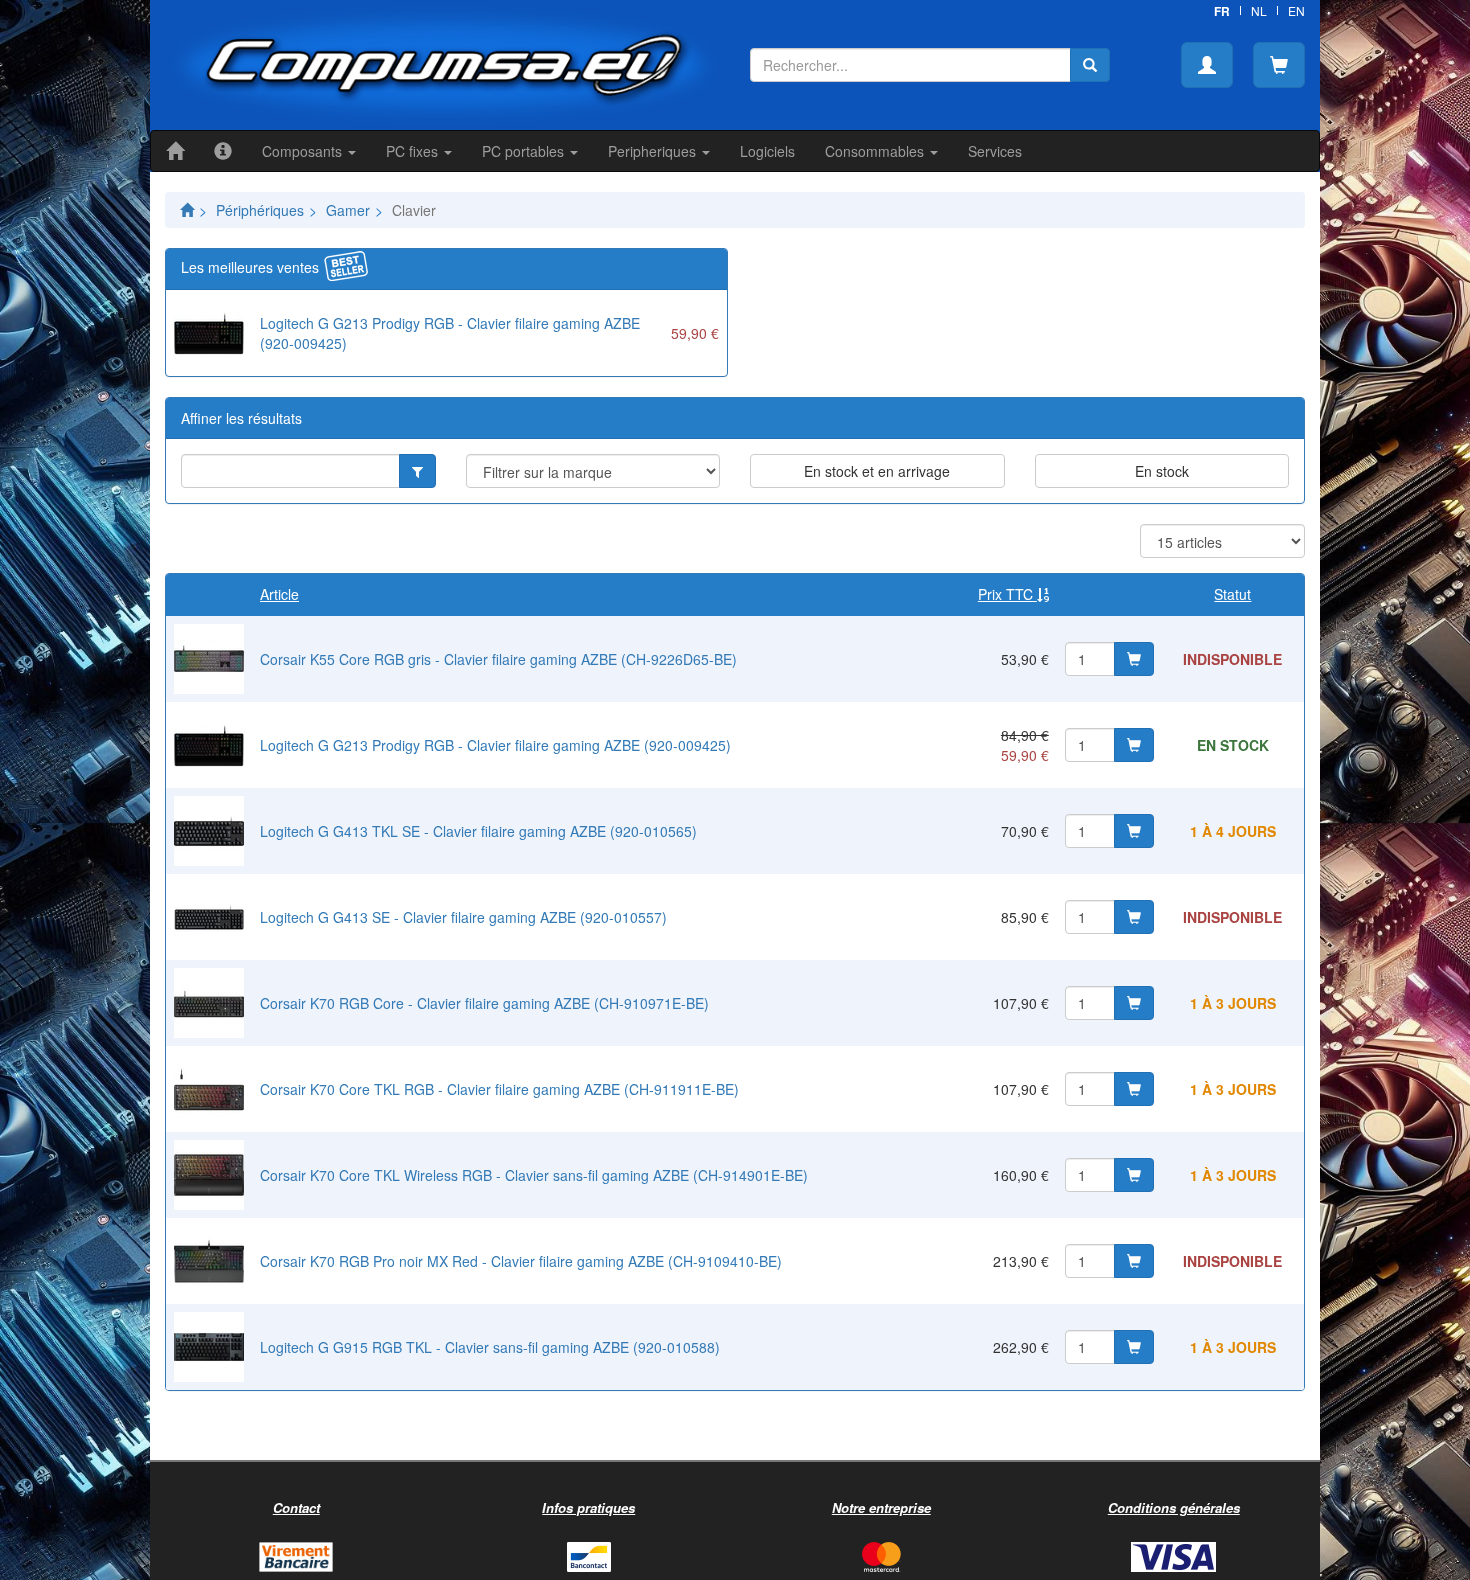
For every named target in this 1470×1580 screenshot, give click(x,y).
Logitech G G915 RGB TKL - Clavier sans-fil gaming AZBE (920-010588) (490, 1347)
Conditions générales (1174, 1507)
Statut (1232, 594)
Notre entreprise (881, 1507)
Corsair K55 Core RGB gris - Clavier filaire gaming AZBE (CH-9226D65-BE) (498, 659)
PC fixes (414, 151)
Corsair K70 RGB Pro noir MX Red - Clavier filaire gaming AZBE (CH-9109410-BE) (521, 1261)
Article (279, 594)
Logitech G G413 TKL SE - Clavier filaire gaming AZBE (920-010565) (478, 831)
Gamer (348, 210)
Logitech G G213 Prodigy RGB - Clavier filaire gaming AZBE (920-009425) (495, 745)
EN (1296, 10)
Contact (296, 1507)
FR (1222, 11)
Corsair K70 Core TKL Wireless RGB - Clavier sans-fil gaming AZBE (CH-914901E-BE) (534, 1175)
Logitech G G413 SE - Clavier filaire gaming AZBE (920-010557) (463, 917)
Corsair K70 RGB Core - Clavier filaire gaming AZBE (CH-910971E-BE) (484, 1003)
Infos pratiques (588, 1507)
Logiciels (767, 151)
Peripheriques (654, 151)
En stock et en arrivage (877, 471)
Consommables (876, 151)
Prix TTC (1007, 594)
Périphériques (260, 210)
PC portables (525, 151)
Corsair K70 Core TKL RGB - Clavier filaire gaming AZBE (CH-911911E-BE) (499, 1089)
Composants (304, 151)
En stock (1162, 471)
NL (1259, 10)
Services (995, 151)
